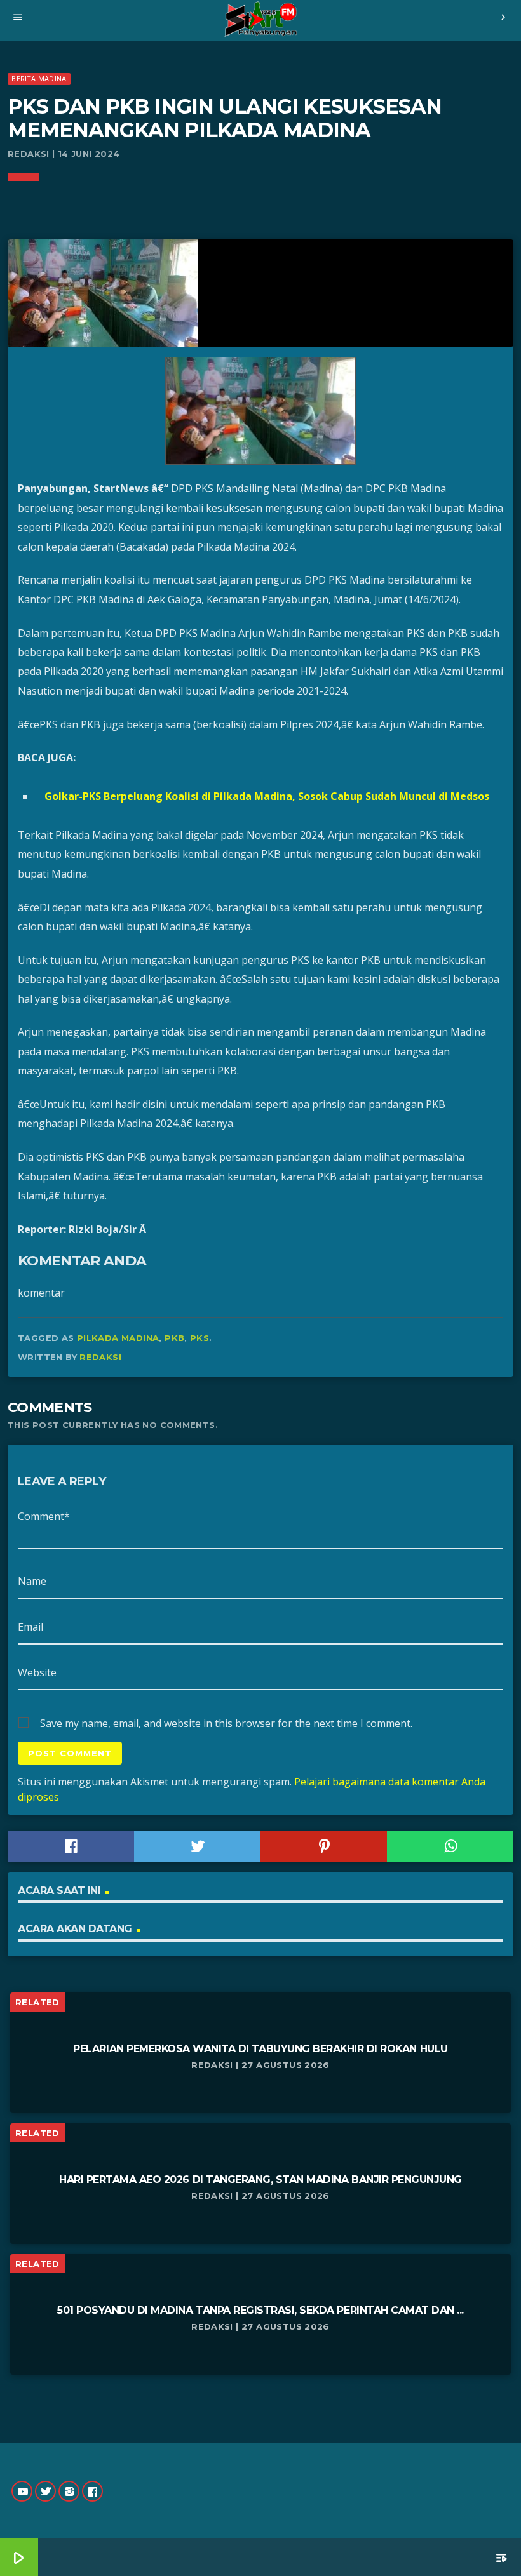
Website (37, 1672)
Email (30, 1627)
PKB (174, 1338)
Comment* (44, 1516)
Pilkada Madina (118, 1338)
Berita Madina (39, 78)
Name (32, 1581)
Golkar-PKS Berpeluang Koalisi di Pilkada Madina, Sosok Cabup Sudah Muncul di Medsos (267, 796)
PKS (200, 1338)
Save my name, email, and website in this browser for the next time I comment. (226, 1723)
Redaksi (100, 1357)
